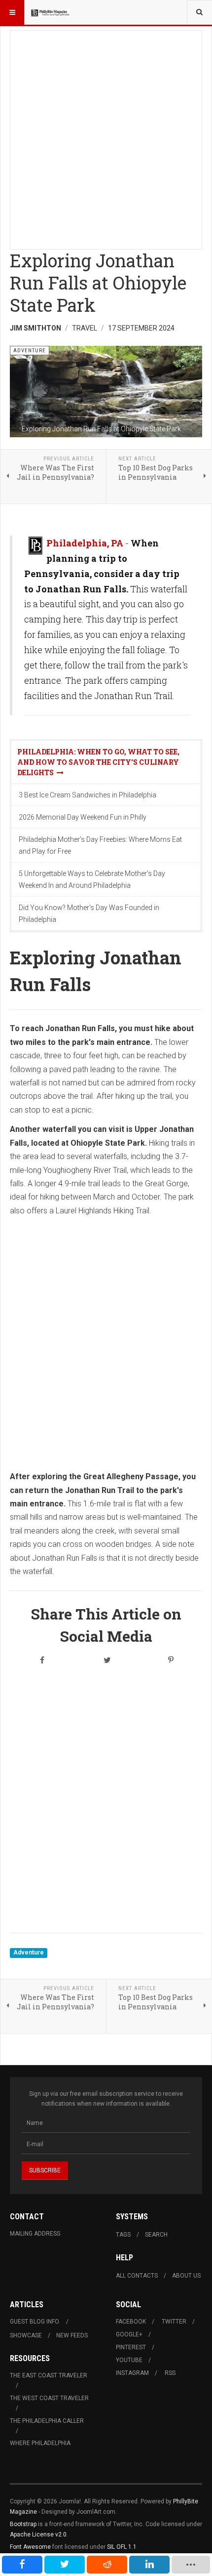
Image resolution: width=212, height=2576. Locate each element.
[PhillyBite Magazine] (50, 12)
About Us (186, 2276)
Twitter (174, 2322)
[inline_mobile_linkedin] (149, 2565)
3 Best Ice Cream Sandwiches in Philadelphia (88, 795)
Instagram (132, 2373)
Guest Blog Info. (35, 2322)
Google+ (129, 2334)
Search (156, 2235)
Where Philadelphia (40, 2443)
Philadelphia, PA (85, 543)
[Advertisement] (106, 137)
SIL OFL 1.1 (122, 2547)
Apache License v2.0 (38, 2534)
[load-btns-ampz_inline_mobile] (191, 2565)
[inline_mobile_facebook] (22, 2565)
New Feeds (72, 2335)
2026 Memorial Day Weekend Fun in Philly (83, 817)
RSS (170, 2373)
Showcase (26, 2335)
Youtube (129, 2360)
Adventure (29, 1953)
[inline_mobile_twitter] (65, 2565)
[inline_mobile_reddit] (107, 2565)
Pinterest (131, 2347)
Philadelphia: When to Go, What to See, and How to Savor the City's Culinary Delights (98, 762)
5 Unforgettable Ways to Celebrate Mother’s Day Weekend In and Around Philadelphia (92, 879)
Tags (123, 2235)
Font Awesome (30, 2547)
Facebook (131, 2322)
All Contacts (137, 2276)
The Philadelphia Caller (47, 2421)
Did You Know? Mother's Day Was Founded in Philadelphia (89, 914)
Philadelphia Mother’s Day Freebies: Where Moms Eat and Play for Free (100, 845)
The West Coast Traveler (49, 2398)
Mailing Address (35, 2234)
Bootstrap (23, 2524)
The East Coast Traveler (49, 2375)
